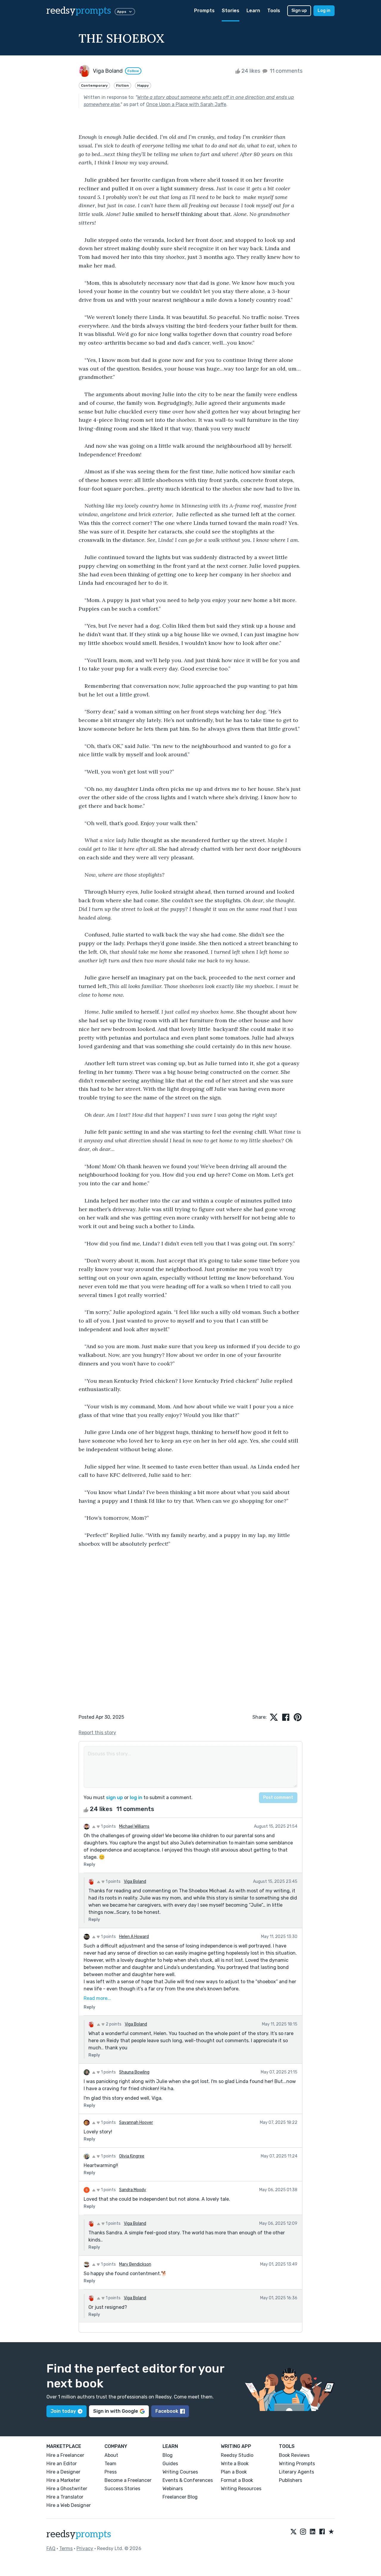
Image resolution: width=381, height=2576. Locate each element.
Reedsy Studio (237, 2455)
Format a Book (237, 2480)
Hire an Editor (62, 2464)
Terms (66, 2548)
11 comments (285, 71)
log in (136, 1798)
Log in (324, 11)
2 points (113, 2024)
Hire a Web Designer (69, 2505)
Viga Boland (135, 1882)
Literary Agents (296, 2472)
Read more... (97, 1998)
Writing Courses (180, 2472)
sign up (114, 1798)
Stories (231, 11)
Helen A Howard (134, 1937)
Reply (89, 1865)
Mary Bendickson (135, 2264)
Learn (253, 11)
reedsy (79, 11)
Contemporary (94, 85)
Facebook (167, 2411)
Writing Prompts (297, 2464)
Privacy (85, 2548)
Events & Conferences (188, 2480)
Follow (133, 71)
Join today (63, 2411)
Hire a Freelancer (65, 2455)
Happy (143, 85)
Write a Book (235, 2464)
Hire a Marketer (63, 2480)
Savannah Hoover (136, 2122)
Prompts (204, 11)
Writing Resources (241, 2489)
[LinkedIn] (313, 2532)
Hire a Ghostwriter (67, 2489)
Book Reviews (294, 2455)
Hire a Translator (65, 2497)
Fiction (122, 85)
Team (110, 2464)
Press (111, 2472)
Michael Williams (134, 1826)
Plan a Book (234, 2472)
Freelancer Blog (180, 2497)
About (111, 2455)
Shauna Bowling (134, 2072)
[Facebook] (322, 2532)
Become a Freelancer (128, 2480)
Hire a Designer (63, 2472)
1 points (108, 1826)
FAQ (51, 2548)
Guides (170, 2464)
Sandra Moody (133, 2190)
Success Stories (122, 2489)
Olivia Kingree (132, 2156)
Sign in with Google (116, 2411)
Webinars (173, 2489)
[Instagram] (303, 2532)
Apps (122, 12)
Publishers (291, 2480)
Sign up (299, 11)
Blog (168, 2455)
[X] (293, 2532)
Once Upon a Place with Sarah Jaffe (186, 104)
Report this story (97, 1733)
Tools (274, 11)
